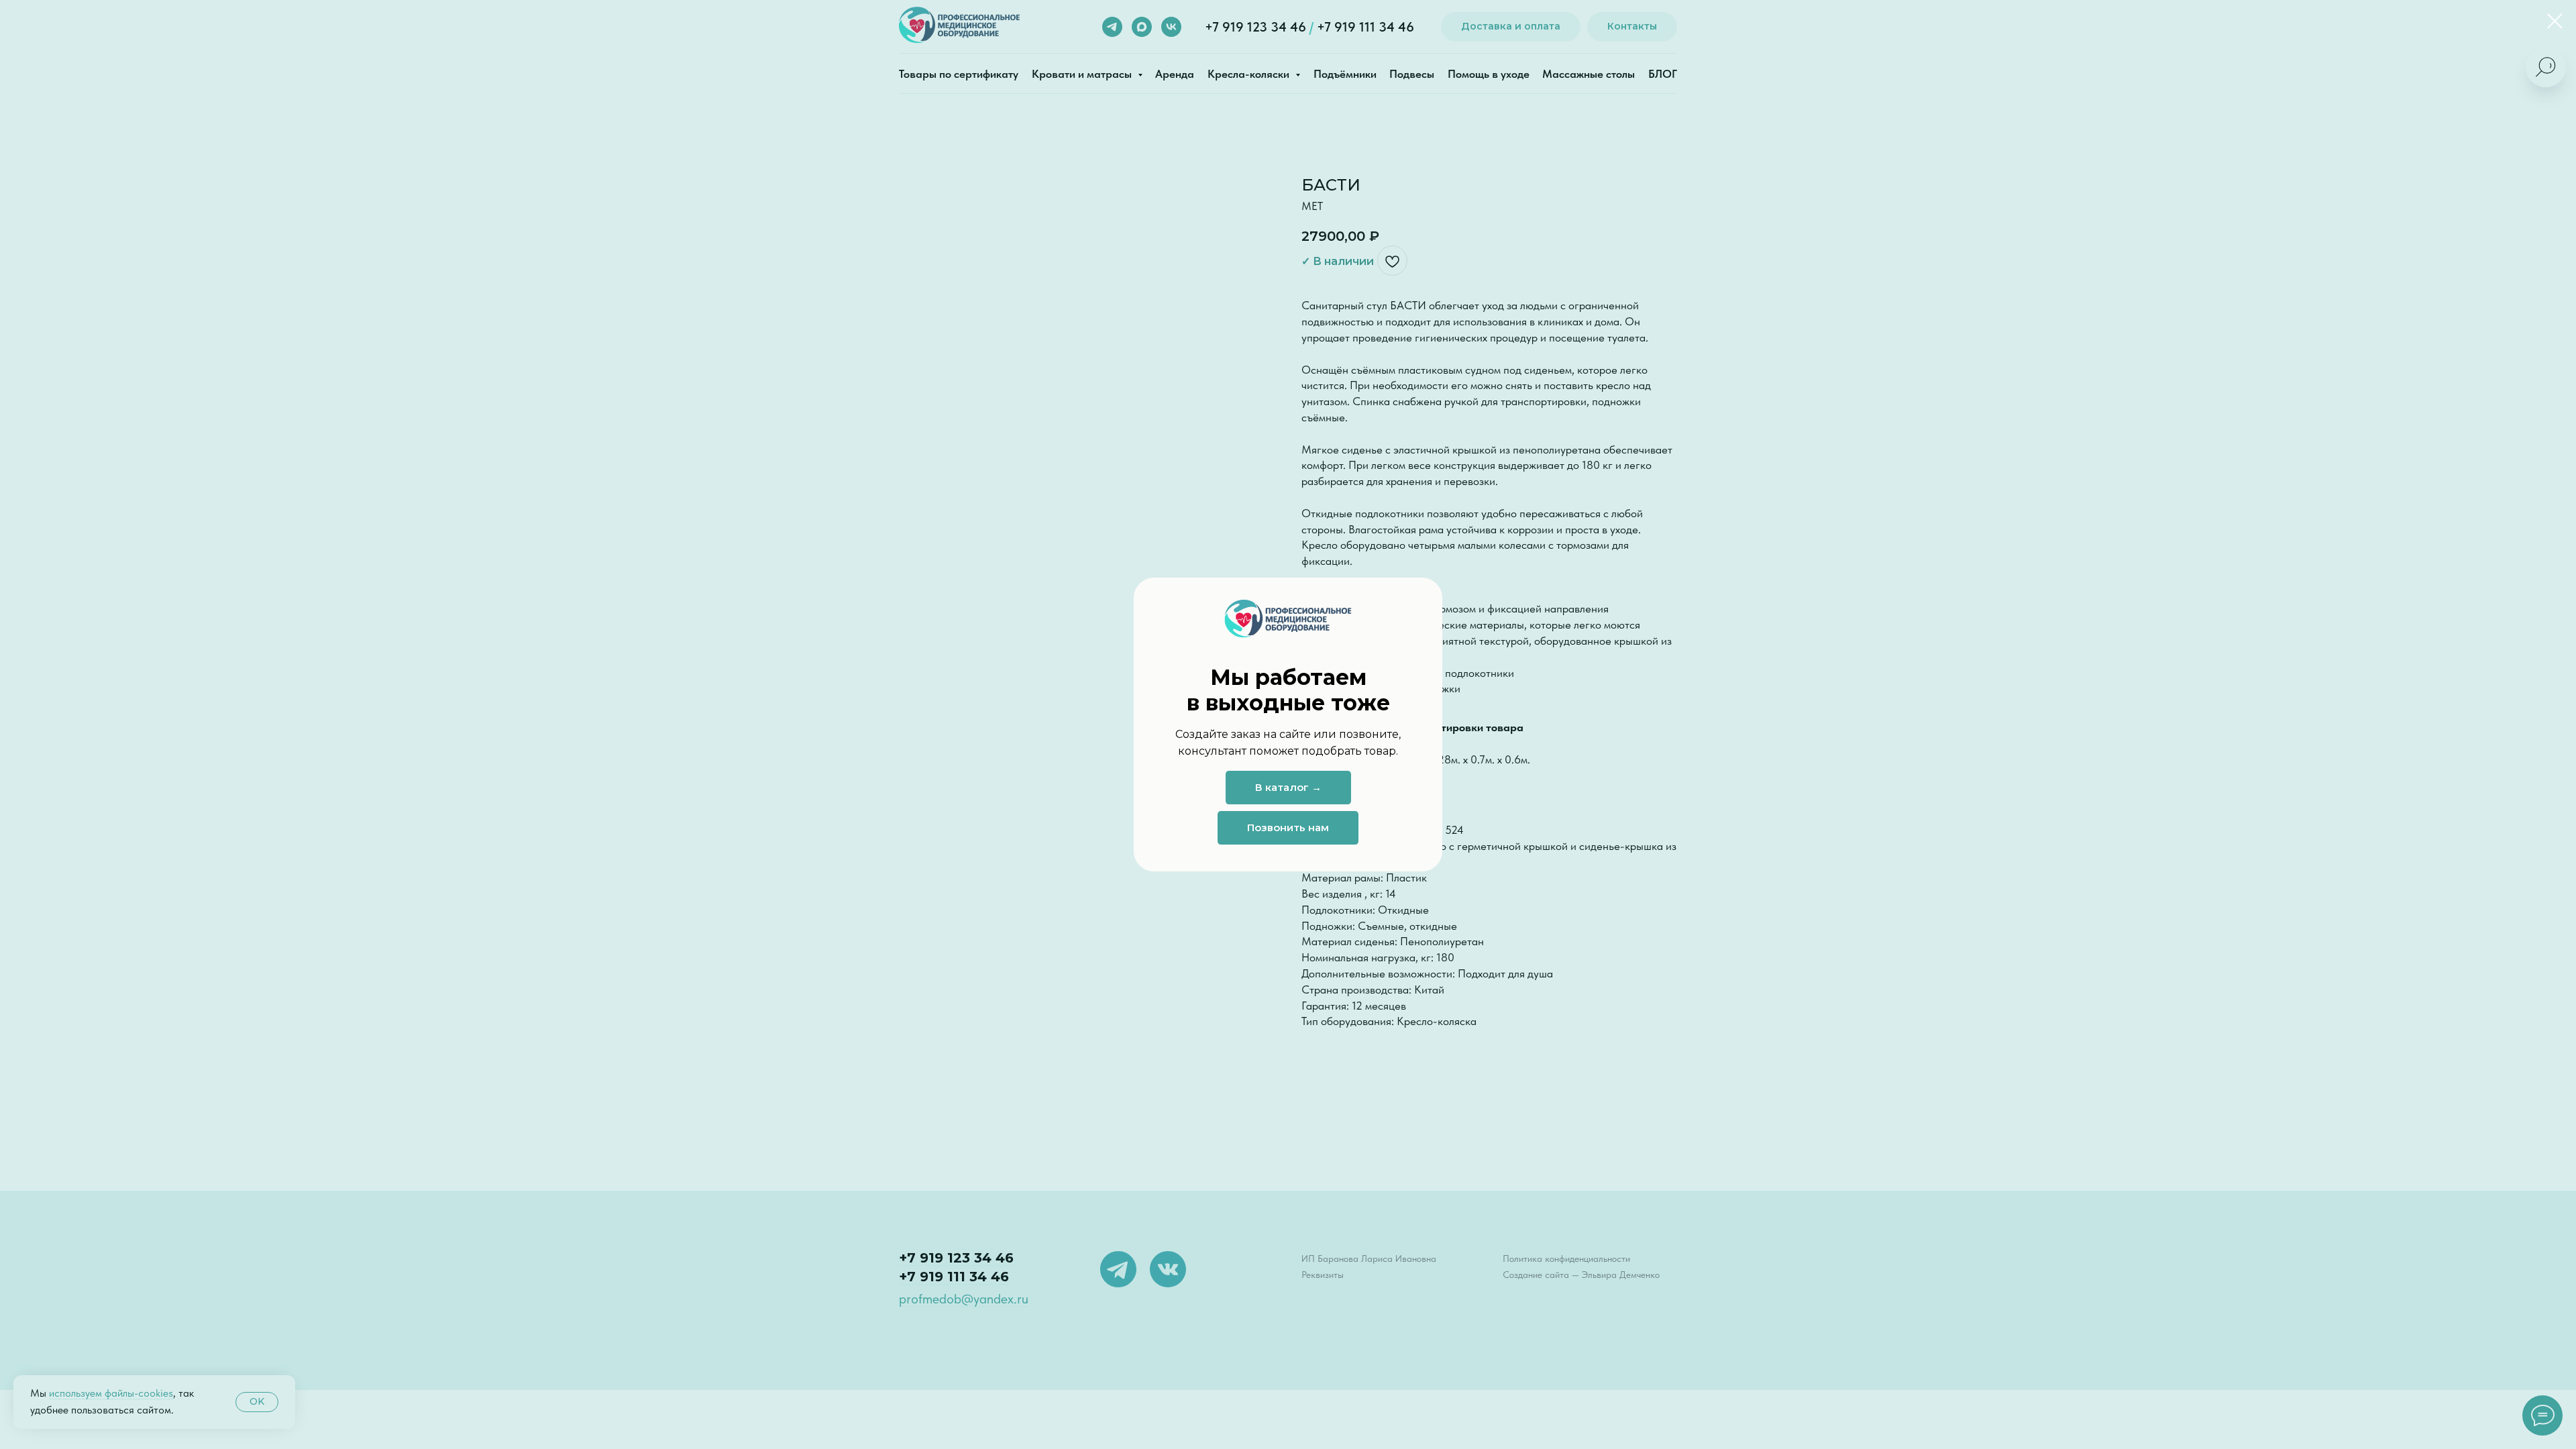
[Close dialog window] (2555, 21)
